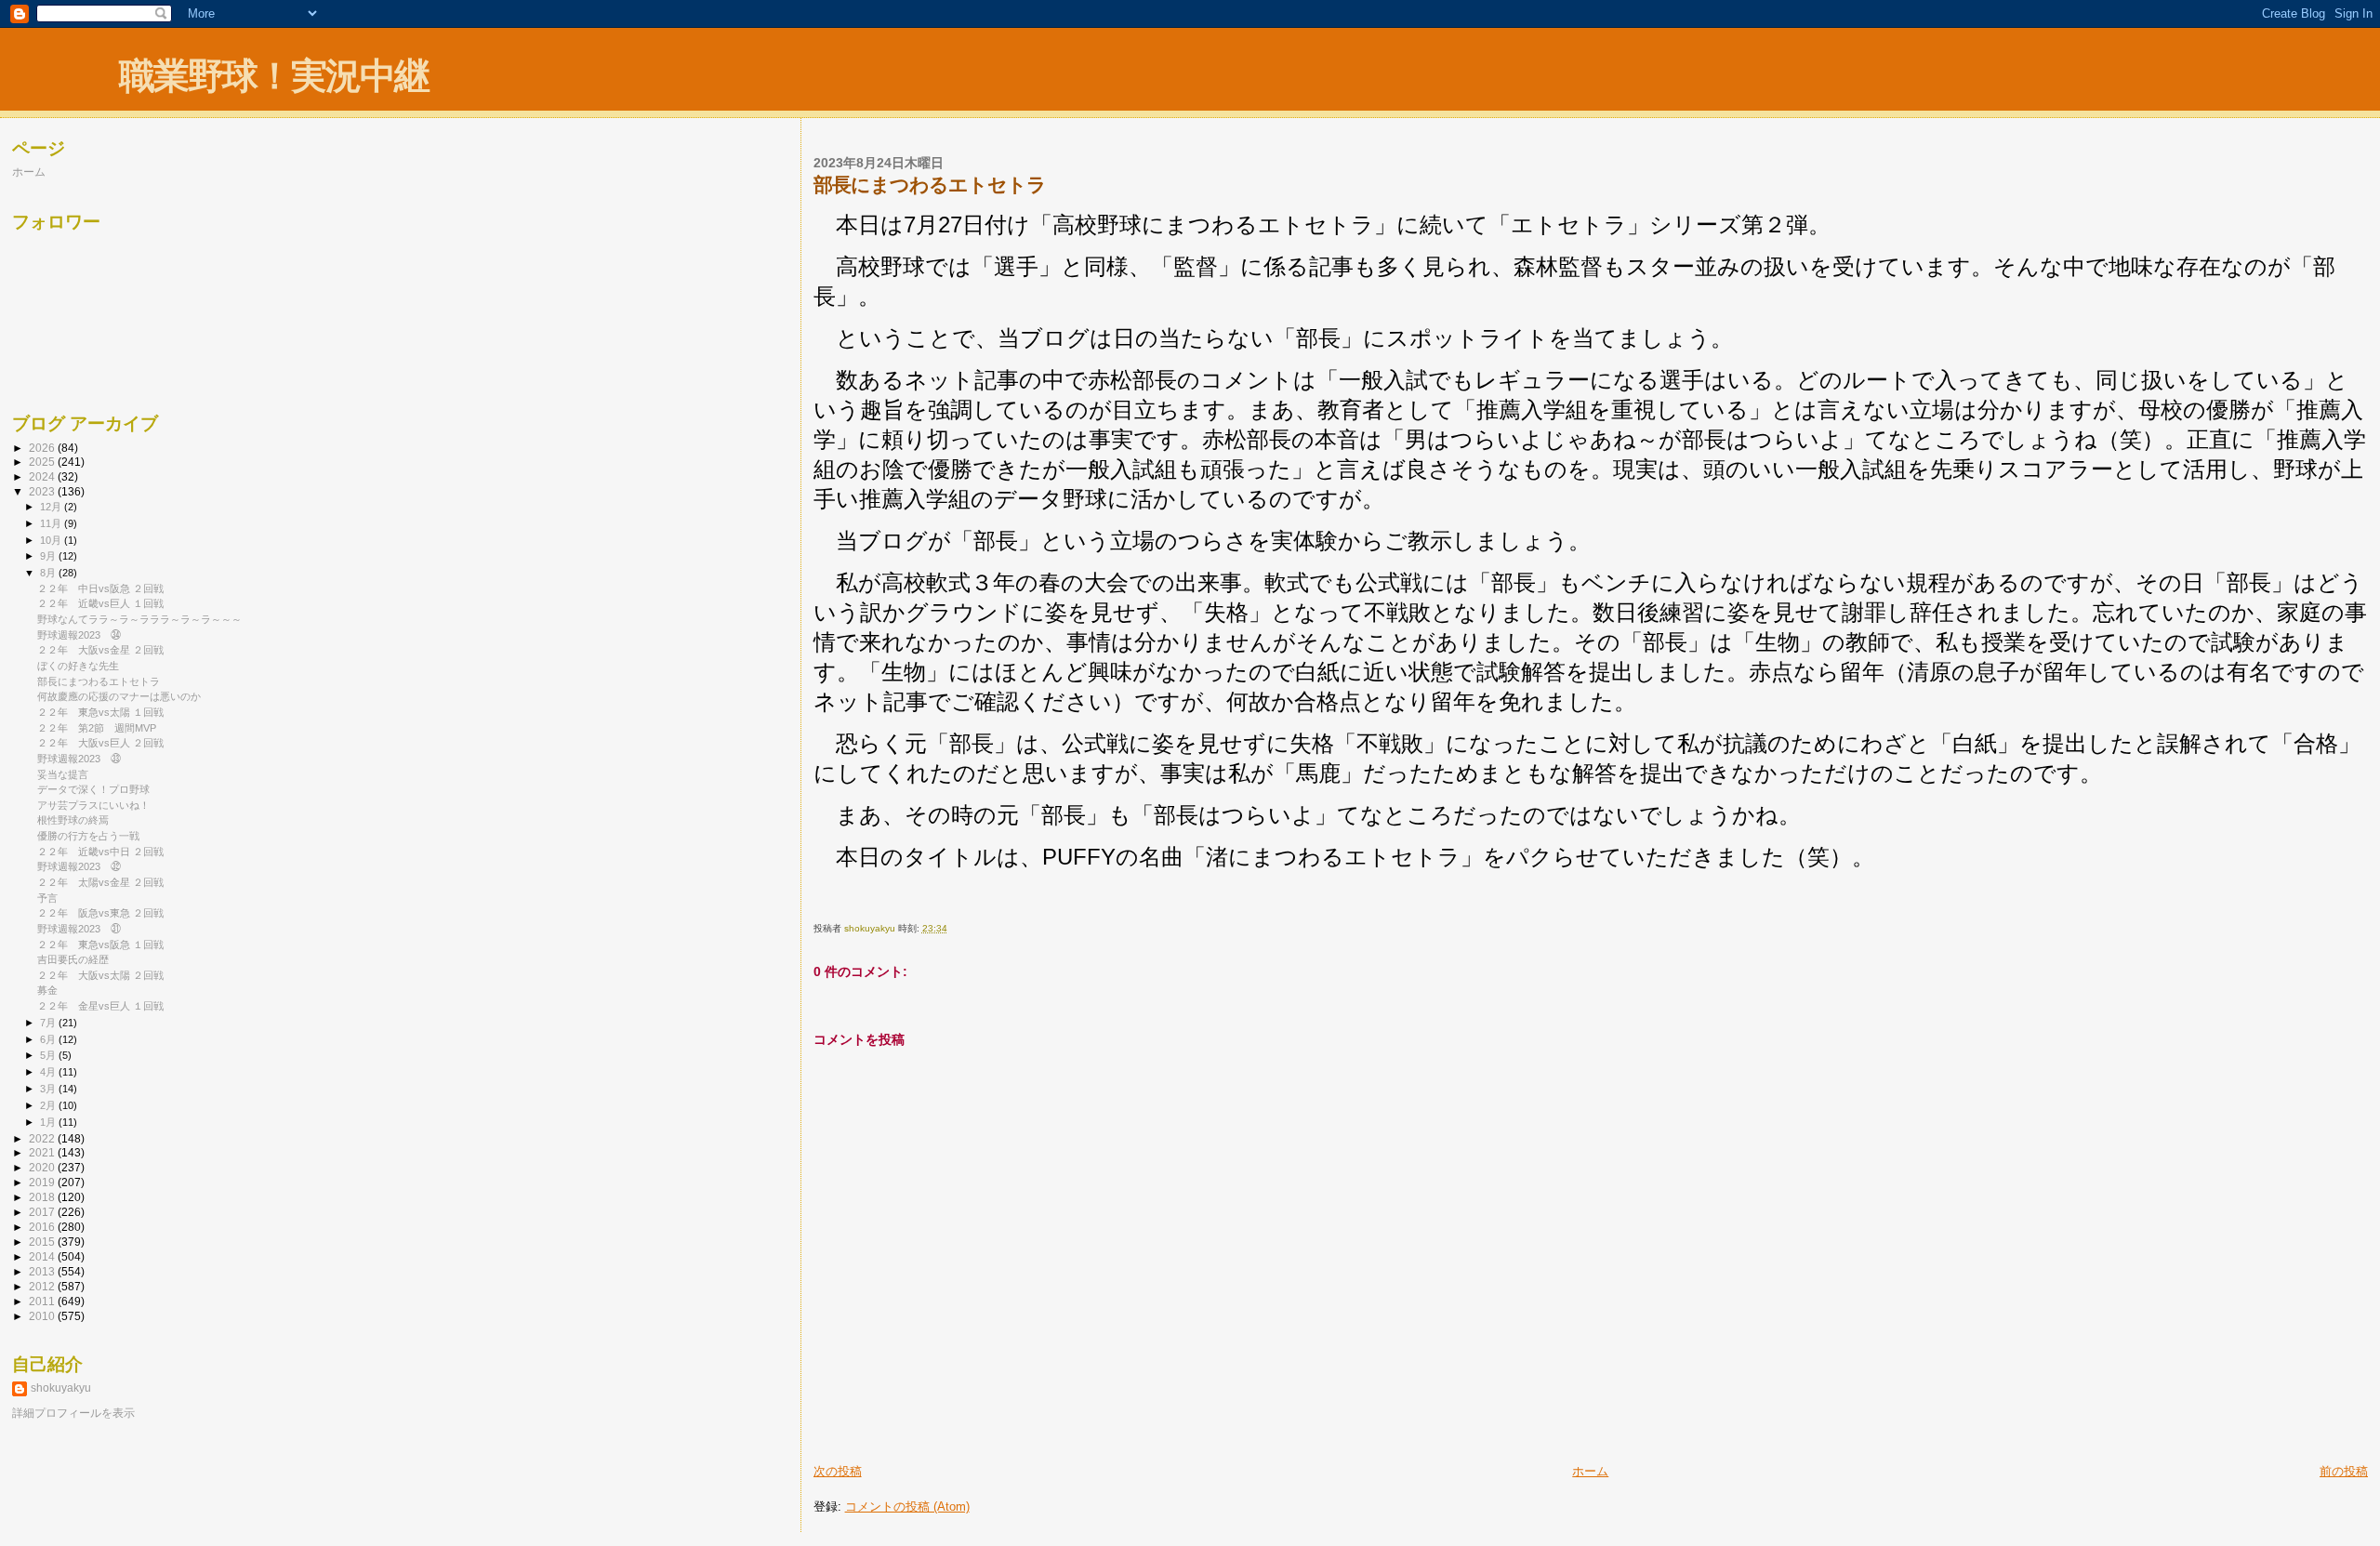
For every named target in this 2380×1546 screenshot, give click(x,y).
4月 (49, 1072)
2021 (43, 1152)
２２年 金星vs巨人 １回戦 (100, 1006)
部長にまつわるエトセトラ (99, 681)
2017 (43, 1212)
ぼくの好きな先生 (78, 666)
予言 (47, 898)
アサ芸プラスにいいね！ (93, 805)
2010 (43, 1316)
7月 (49, 1023)
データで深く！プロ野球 (93, 789)
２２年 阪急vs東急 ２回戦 (100, 913)
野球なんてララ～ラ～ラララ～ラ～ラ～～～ (139, 619)
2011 (43, 1301)
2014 (43, 1256)
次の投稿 (838, 1471)
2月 (49, 1105)
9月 (49, 556)
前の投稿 (2344, 1471)
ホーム (1590, 1471)
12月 (52, 507)
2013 (43, 1271)
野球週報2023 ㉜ (79, 866)
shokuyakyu (61, 1388)
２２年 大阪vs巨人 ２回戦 (100, 743)
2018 (43, 1197)
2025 (43, 462)
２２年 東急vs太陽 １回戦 (100, 712)
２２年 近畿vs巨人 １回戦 (100, 603)
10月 (52, 540)
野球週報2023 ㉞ (79, 635)
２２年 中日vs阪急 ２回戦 (100, 588)
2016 (43, 1227)
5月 (49, 1055)
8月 (49, 573)
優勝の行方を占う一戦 (88, 836)
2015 (43, 1242)
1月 (49, 1122)
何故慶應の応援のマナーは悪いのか (119, 696)
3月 (49, 1089)
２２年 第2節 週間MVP (97, 728)
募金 (47, 990)
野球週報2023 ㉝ (79, 759)
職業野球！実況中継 (274, 76)
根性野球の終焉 (73, 820)
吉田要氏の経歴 (73, 959)
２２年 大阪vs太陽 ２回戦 (100, 975)
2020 (43, 1167)
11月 (52, 523)
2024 (43, 476)
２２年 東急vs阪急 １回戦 (100, 945)
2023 (43, 491)
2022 (43, 1138)
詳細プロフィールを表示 (73, 1413)
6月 (49, 1039)
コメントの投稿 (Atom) (907, 1506)
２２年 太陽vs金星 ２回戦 (100, 882)
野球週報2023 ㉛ (79, 929)
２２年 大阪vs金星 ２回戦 (100, 650)
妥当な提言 (63, 774)
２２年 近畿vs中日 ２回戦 (100, 852)
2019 (43, 1182)
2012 (43, 1286)
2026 (43, 448)
